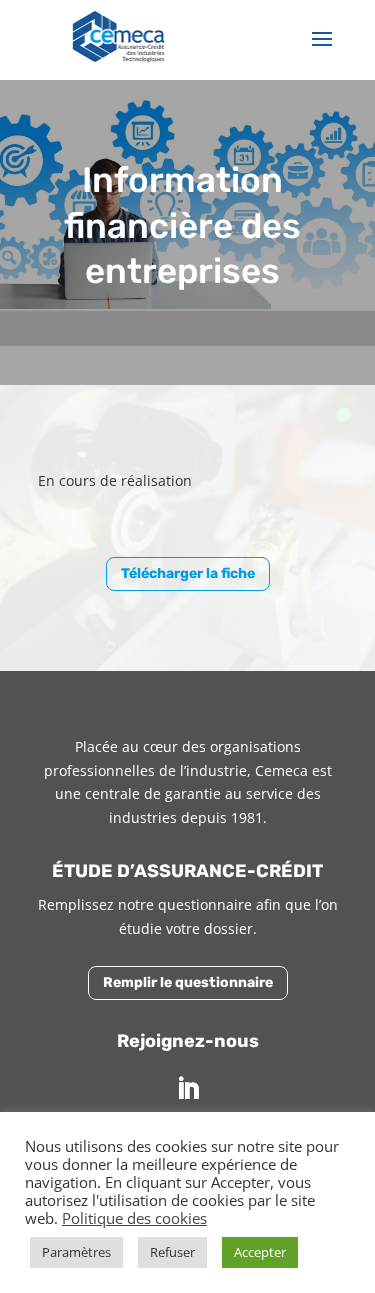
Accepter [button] (260, 1252)
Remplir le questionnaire (188, 982)
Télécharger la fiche (188, 573)
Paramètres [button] (76, 1252)
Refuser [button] (172, 1252)
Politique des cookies (134, 1218)
